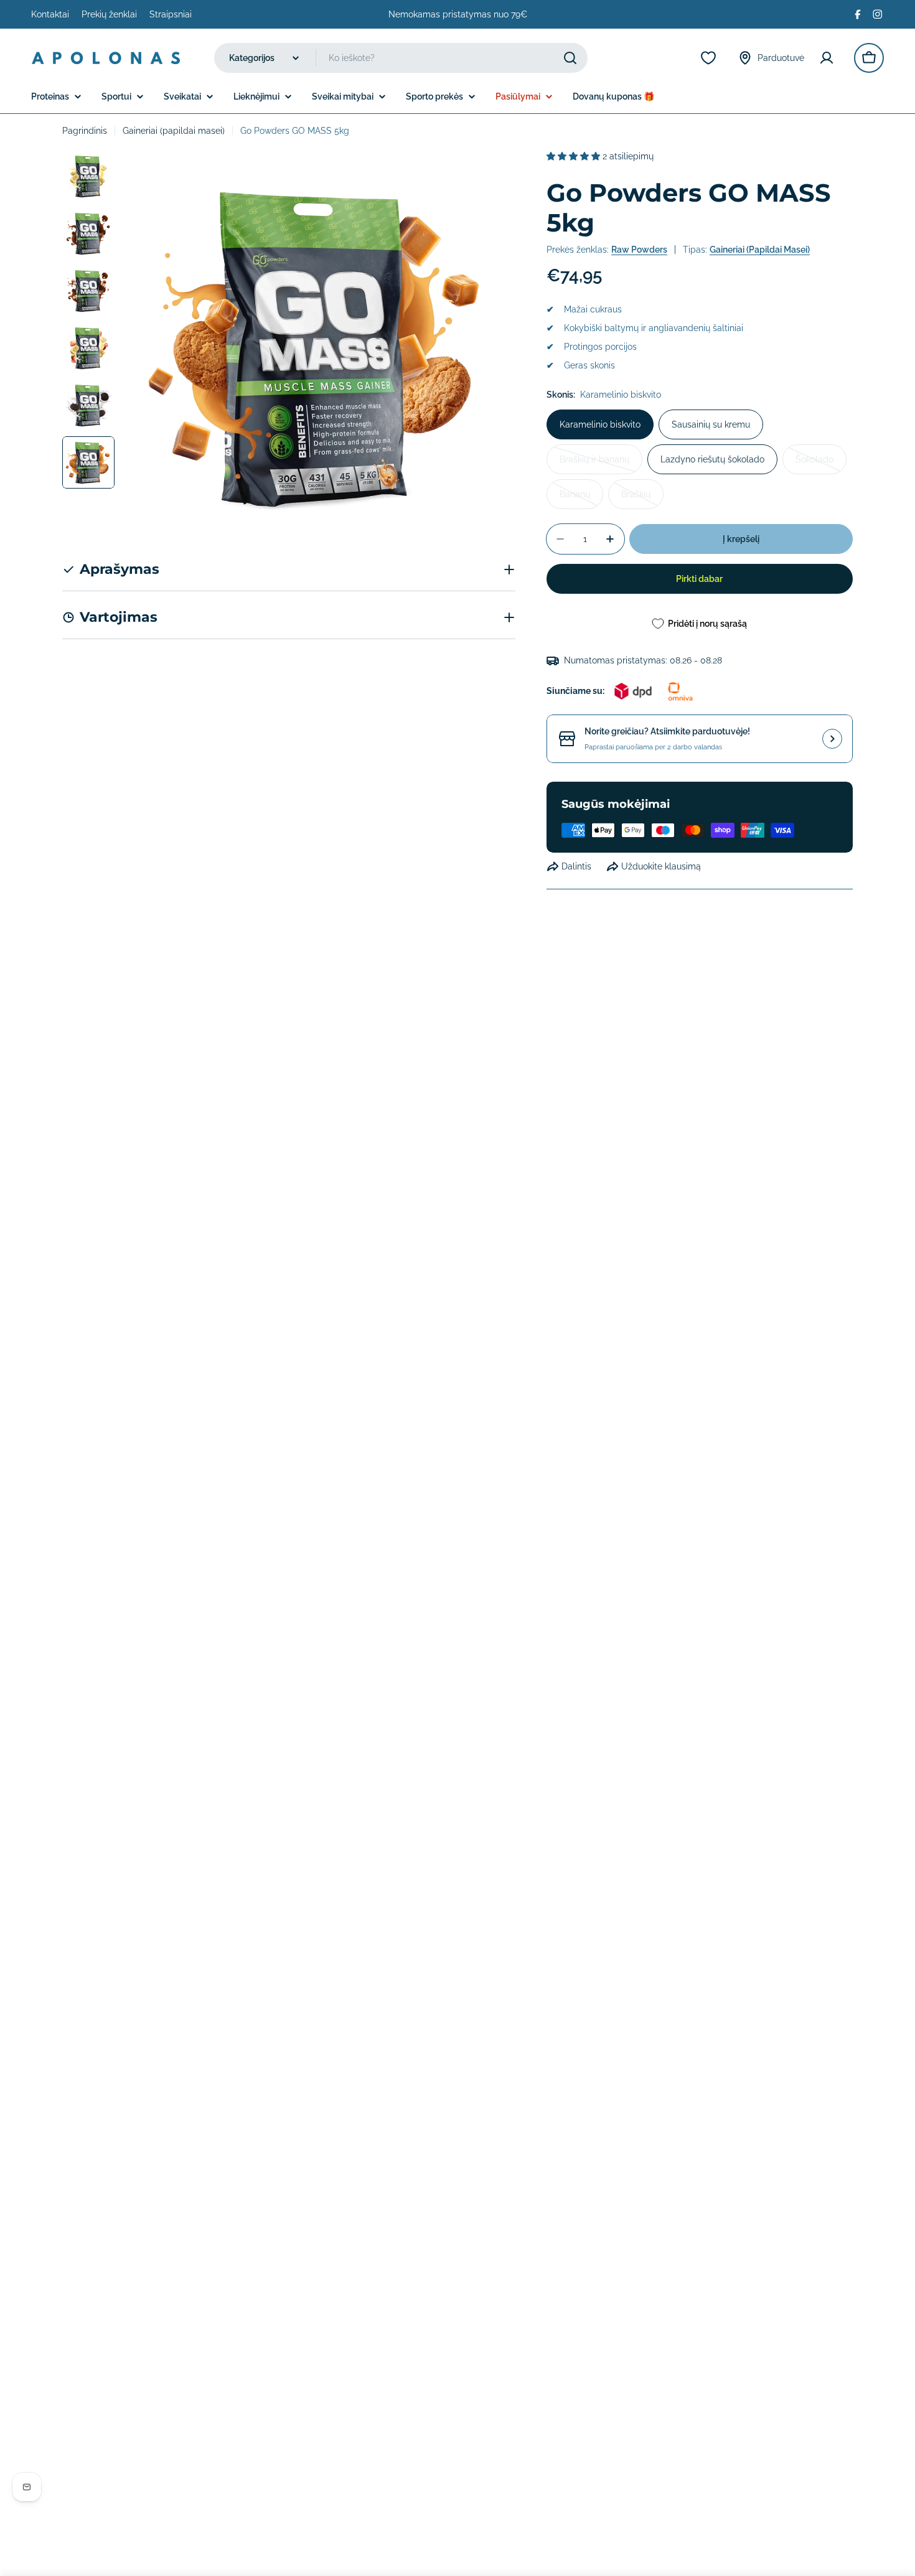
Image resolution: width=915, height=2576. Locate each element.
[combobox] (401, 58)
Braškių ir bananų (601, 464)
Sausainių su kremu (711, 424)
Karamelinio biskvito (600, 424)
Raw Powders (639, 250)
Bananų (581, 499)
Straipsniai (171, 14)
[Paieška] (570, 58)
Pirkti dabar (699, 579)
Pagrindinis (85, 131)
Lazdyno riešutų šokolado (712, 459)
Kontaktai (50, 14)
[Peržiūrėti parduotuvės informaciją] (832, 739)
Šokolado (821, 464)
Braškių (642, 499)
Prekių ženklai (109, 14)
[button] (575, 156)
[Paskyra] (829, 58)
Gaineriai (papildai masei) (174, 131)
